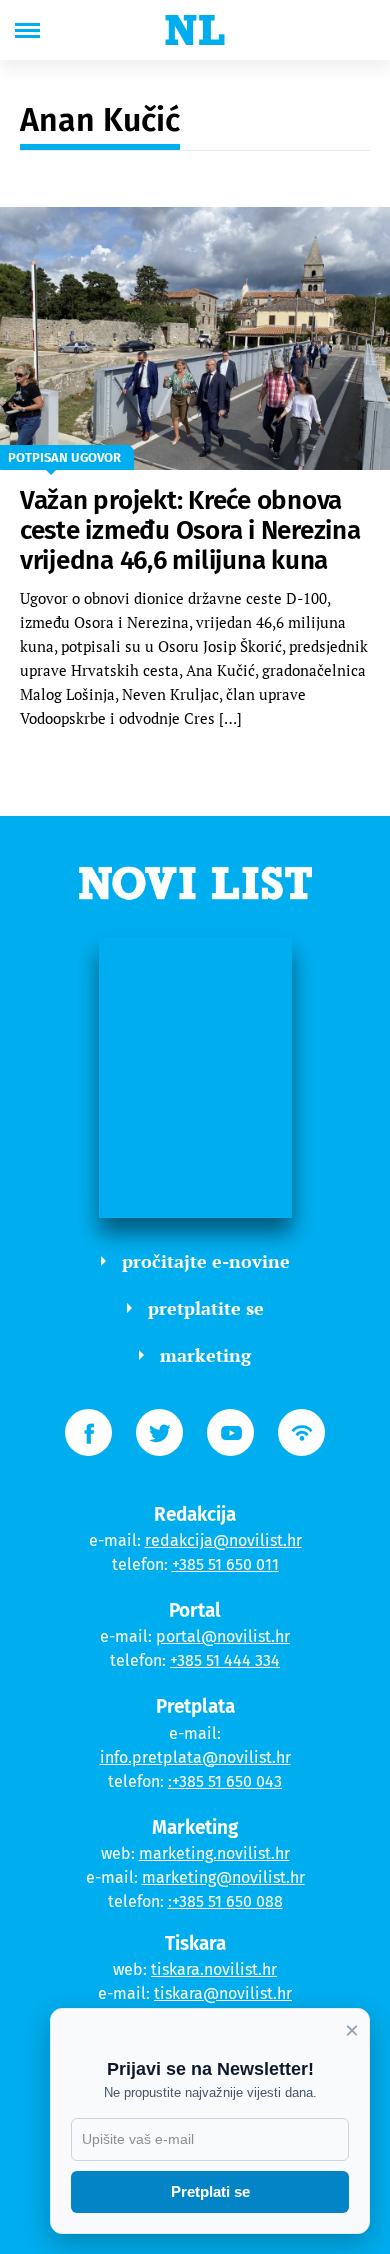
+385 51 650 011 (225, 1564)
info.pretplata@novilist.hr (195, 1757)
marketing (205, 1355)
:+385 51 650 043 (225, 1781)
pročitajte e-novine (206, 1261)
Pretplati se (210, 2191)
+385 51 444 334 (225, 1660)
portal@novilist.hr (223, 1636)
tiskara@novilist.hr (223, 1993)
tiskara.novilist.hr (214, 1969)
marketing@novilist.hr (223, 1877)
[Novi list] (195, 30)
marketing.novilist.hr (214, 1853)
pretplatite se (206, 1308)
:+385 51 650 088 (225, 1901)
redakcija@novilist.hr (223, 1540)
